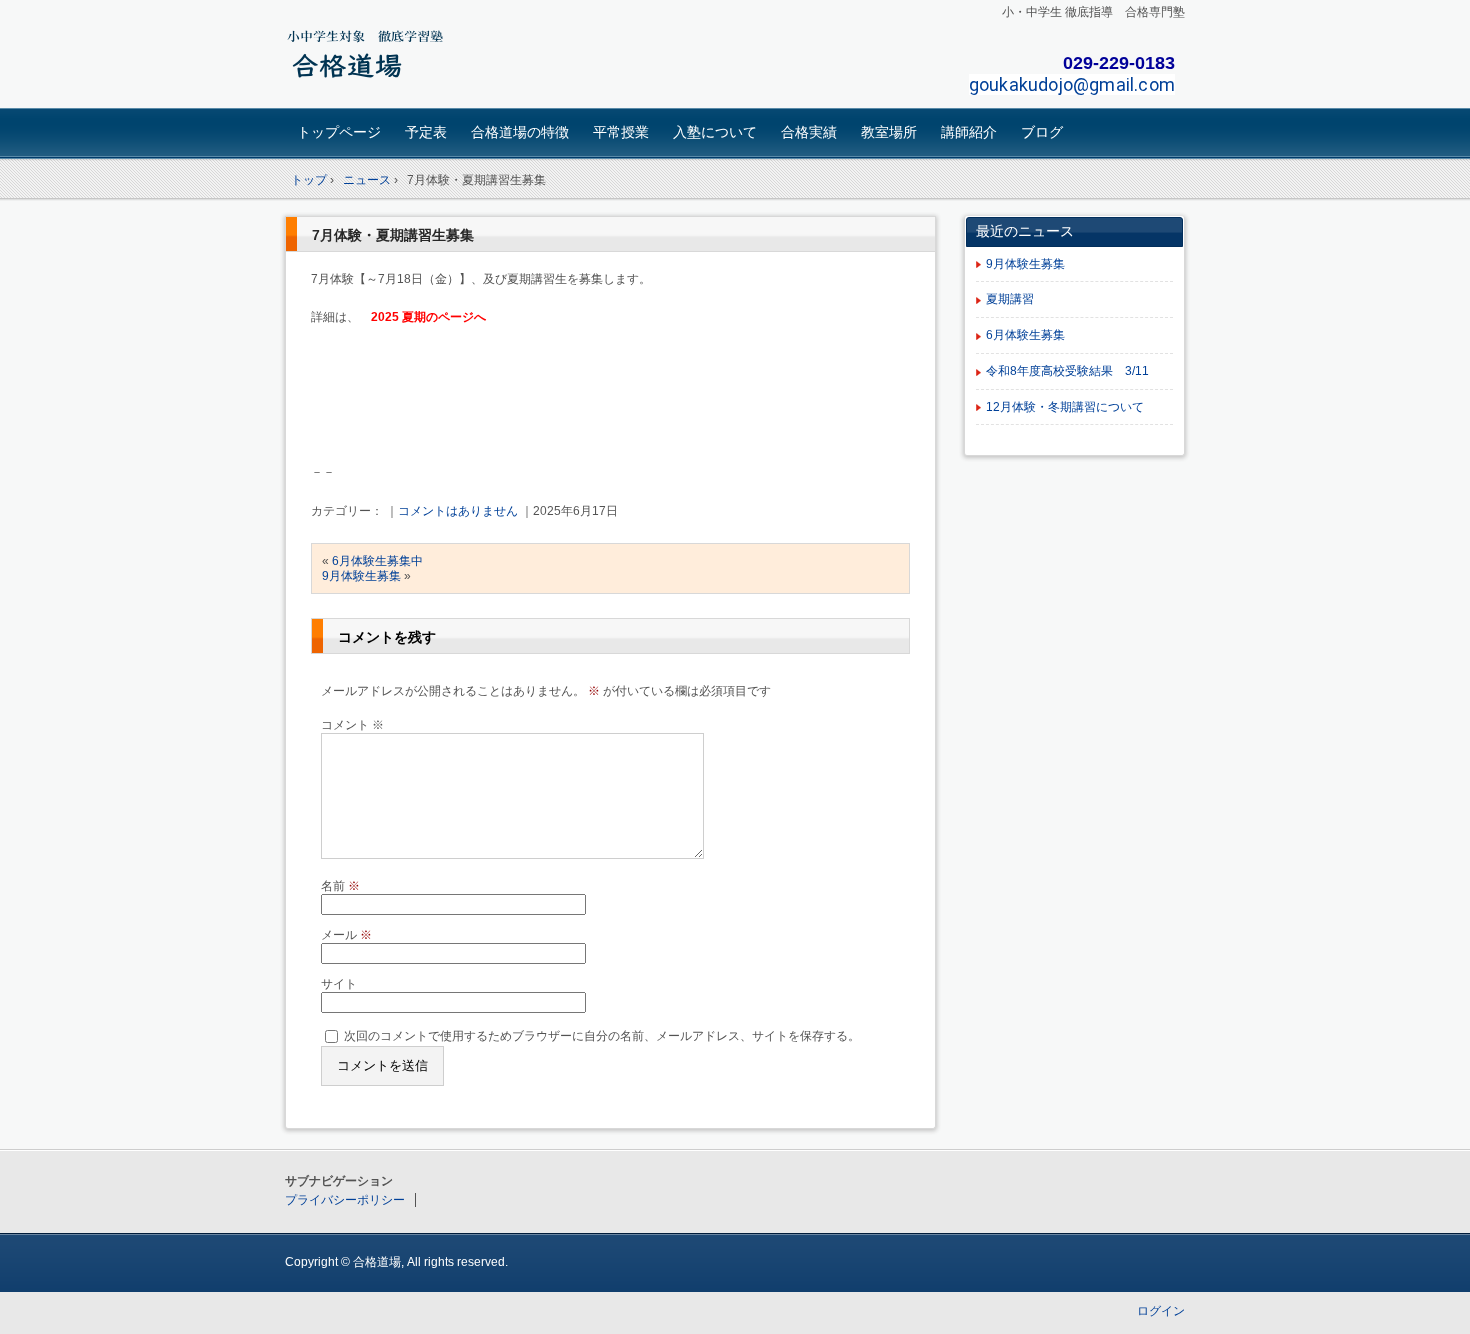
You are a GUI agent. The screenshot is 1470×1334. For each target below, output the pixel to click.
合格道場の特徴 (520, 132)
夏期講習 (1010, 299)
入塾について (715, 132)
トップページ (339, 132)
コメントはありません (458, 511)
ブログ (1042, 132)
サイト (339, 984)
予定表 (426, 132)
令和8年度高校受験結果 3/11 (1067, 371)
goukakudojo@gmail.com (1072, 84)
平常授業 (621, 132)
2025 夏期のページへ (428, 317)
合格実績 (809, 132)
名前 (340, 886)
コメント (352, 725)
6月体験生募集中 (377, 561)
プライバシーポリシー (345, 1200)
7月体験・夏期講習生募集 (393, 235)
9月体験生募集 (361, 576)
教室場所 (889, 132)
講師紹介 (969, 132)
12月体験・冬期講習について (1065, 407)
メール (346, 935)
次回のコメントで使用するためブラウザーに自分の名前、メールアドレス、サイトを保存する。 (602, 1035)
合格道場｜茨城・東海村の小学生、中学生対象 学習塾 (425, 56)
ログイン (1161, 1311)
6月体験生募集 (1025, 335)
